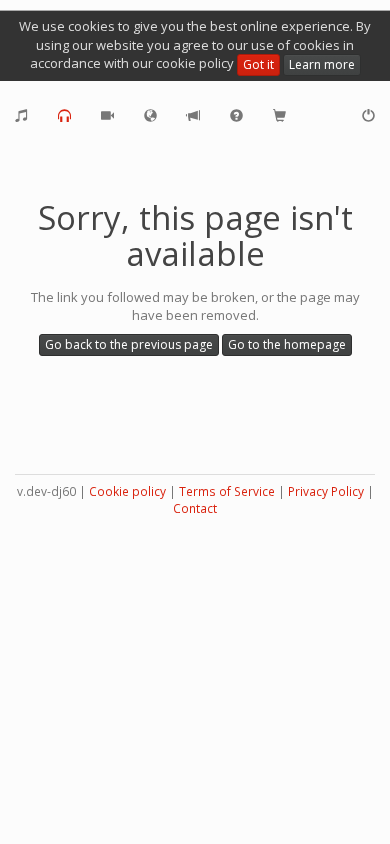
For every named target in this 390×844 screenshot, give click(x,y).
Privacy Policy (326, 491)
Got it (258, 64)
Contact (195, 508)
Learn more (322, 64)
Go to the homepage (287, 344)
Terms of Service (227, 491)
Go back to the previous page (129, 344)
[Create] (21, 116)
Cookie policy (127, 491)
